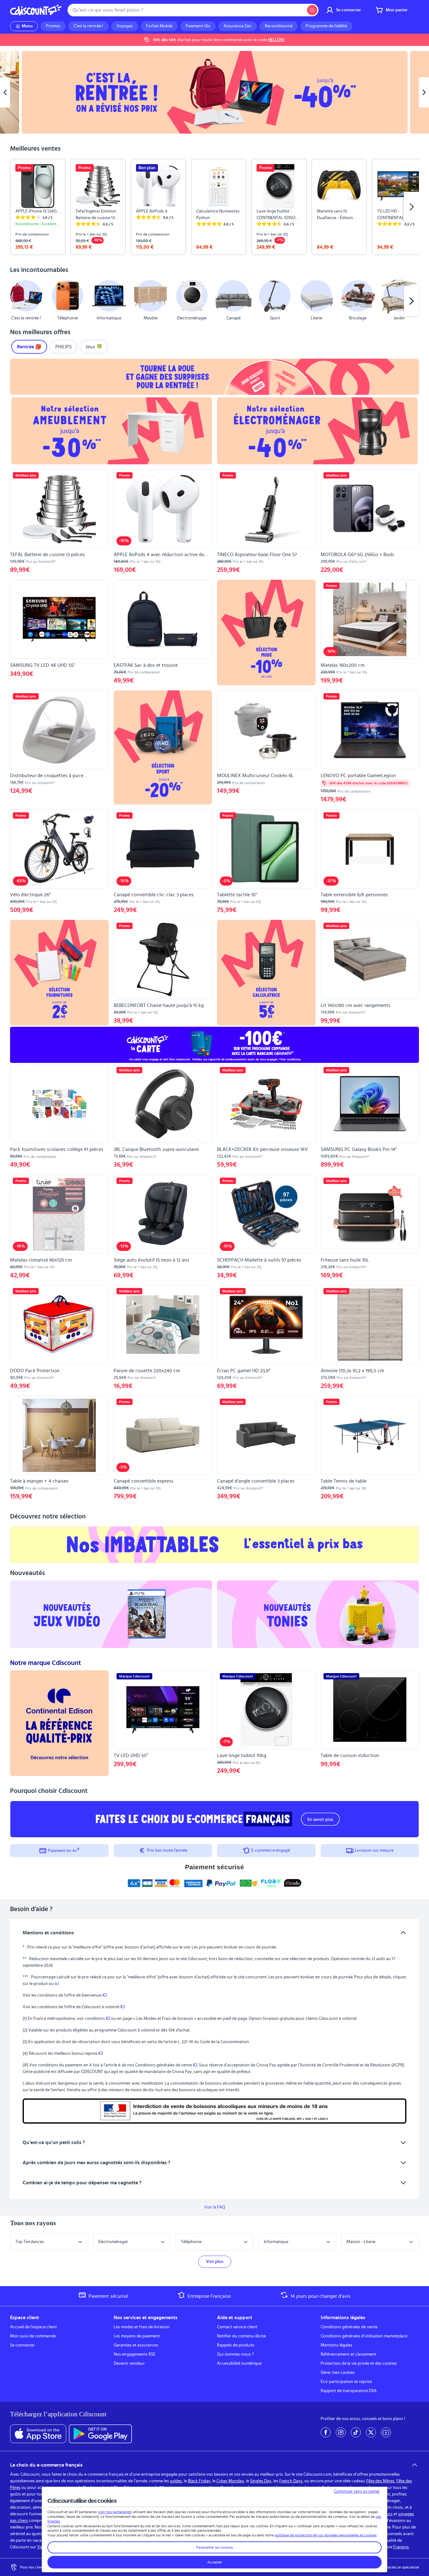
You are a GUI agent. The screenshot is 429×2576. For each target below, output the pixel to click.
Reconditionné (279, 26)
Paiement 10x (198, 26)
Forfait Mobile (159, 26)
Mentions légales (337, 2345)
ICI (105, 1995)
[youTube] (386, 2432)
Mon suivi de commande (33, 2336)
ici (57, 1984)
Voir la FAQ (215, 2207)
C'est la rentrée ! (88, 26)
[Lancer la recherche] (312, 10)
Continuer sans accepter (357, 2491)
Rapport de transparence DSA (349, 2391)
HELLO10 (276, 40)
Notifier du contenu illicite (241, 2336)
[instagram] (341, 2432)
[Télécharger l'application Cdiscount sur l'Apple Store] (38, 2434)
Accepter (215, 2562)
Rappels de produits (236, 2345)
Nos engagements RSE (135, 2354)
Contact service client (237, 2327)
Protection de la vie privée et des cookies (359, 2363)
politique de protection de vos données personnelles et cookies (326, 2535)
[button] (18, 301)
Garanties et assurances (136, 2345)
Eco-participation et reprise (346, 2382)
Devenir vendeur (129, 2363)
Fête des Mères (380, 2481)
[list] (215, 207)
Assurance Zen (238, 26)
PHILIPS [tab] (63, 347)
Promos (53, 26)
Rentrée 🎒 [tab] (29, 347)
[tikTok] (356, 2432)
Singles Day (261, 2481)
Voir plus (215, 2262)
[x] (371, 2432)
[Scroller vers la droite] (411, 207)
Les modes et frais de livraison (142, 2327)
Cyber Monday (230, 2481)
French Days (291, 2481)
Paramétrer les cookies (215, 2547)
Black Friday (199, 2481)
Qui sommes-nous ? (235, 2354)
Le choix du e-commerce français (46, 2465)
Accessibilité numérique (239, 2363)
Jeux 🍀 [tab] (94, 347)
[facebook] (326, 2432)
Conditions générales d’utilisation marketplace (364, 2336)
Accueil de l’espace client (33, 2327)
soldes (176, 2481)
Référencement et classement (348, 2354)
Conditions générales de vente (349, 2327)
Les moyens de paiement (137, 2336)
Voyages (125, 26)
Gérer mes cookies (338, 2373)
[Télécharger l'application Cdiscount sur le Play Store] (100, 2434)
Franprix (401, 2547)
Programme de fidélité (326, 26)
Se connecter (22, 2345)
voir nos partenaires (115, 2512)
